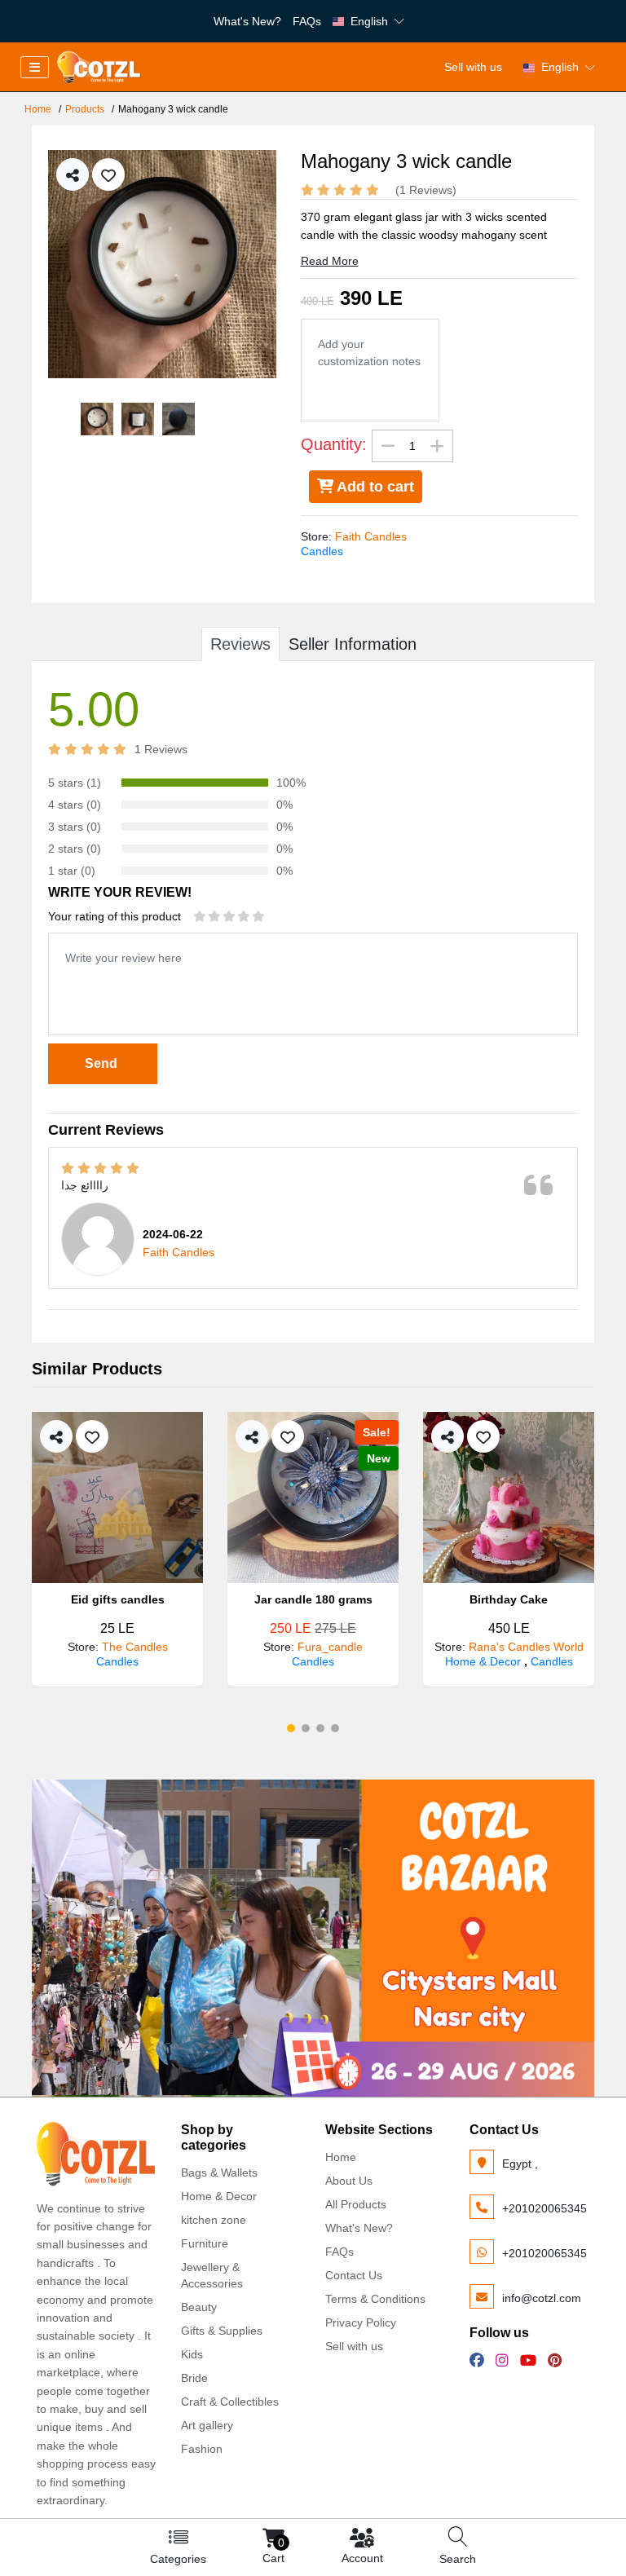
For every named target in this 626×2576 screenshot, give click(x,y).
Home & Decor (485, 1661)
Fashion (202, 2449)
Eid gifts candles (118, 1600)
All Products (356, 2204)
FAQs (307, 21)
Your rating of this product (115, 916)
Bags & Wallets (219, 2172)
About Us (349, 2181)
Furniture (205, 2243)
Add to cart (374, 487)
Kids (192, 2354)
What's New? (247, 21)
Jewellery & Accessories (212, 2275)
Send (103, 1063)
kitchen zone (214, 2220)
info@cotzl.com (542, 2298)
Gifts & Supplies (222, 2331)
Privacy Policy (361, 2322)
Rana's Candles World (526, 1647)
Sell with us (473, 67)
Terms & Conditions (375, 2299)
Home (38, 109)
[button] (291, 1728)
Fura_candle (330, 1647)
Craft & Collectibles (230, 2402)
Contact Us (354, 2275)
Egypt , (520, 2164)
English (369, 21)
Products (85, 109)
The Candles (135, 1647)
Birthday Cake (509, 1600)
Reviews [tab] (240, 644)
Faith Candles (371, 536)
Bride (194, 2378)
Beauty (199, 2307)
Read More (330, 261)
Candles (322, 551)
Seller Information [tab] (353, 644)
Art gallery (207, 2425)
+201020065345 (544, 2208)
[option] (162, 264)
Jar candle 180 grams (313, 1600)
